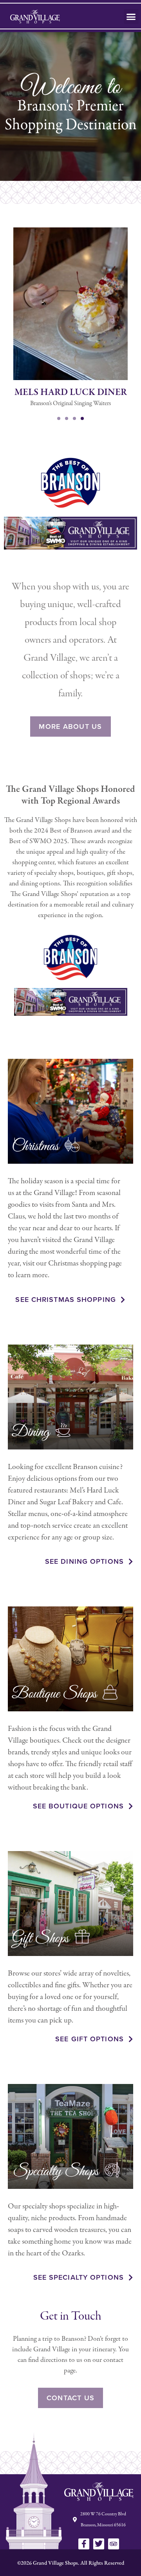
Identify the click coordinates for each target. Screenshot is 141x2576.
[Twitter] (99, 2544)
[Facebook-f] (84, 2544)
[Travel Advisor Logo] (114, 2544)
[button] (131, 16)
